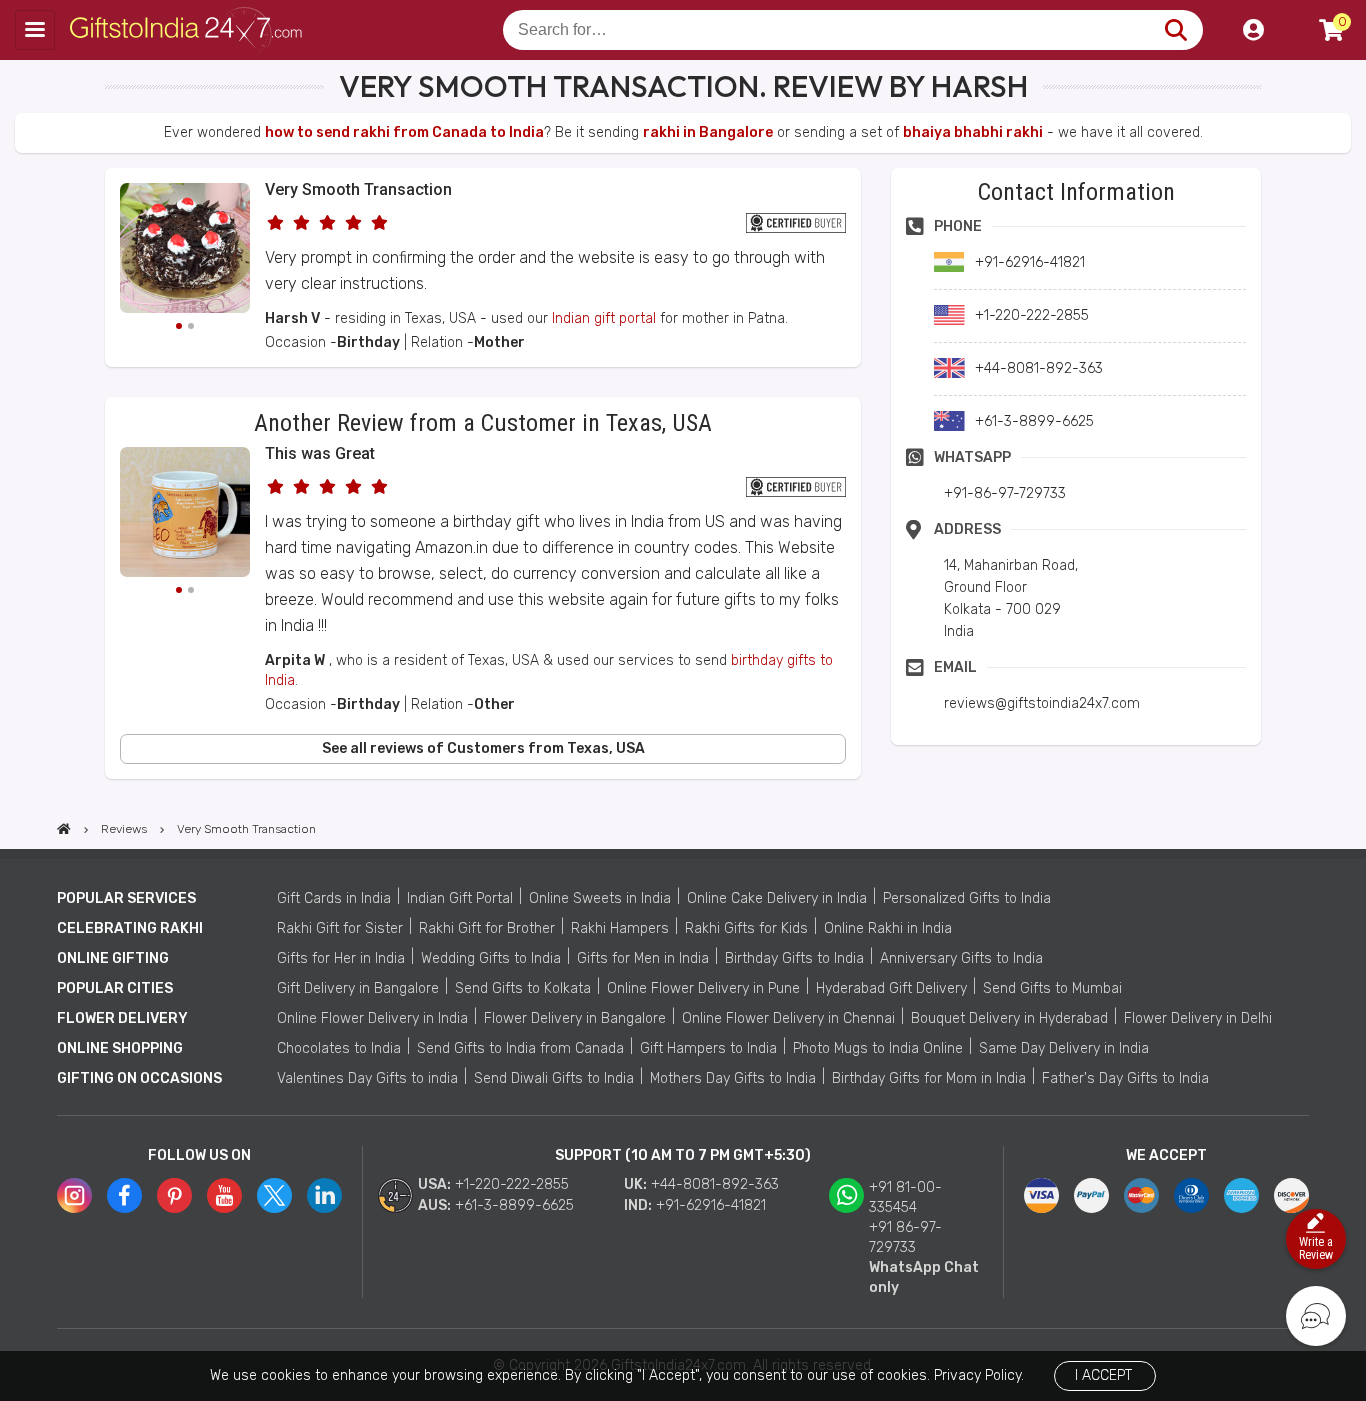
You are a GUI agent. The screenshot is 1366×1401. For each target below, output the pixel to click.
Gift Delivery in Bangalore (358, 988)
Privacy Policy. (979, 1375)
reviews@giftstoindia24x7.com (1042, 703)
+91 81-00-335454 (905, 1197)
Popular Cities (115, 988)
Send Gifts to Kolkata (523, 988)
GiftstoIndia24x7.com (191, 30)
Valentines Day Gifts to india (367, 1078)
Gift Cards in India (334, 898)
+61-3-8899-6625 (514, 1205)
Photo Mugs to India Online (878, 1048)
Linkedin (324, 1195)
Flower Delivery (122, 1018)
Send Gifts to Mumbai (1052, 988)
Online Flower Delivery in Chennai (788, 1018)
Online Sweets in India (600, 898)
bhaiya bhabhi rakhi (973, 132)
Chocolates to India (339, 1048)
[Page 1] (179, 326)
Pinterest (174, 1195)
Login (1253, 30)
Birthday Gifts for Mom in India (929, 1078)
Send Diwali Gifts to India (554, 1078)
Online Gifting (113, 958)
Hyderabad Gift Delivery (891, 988)
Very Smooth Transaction (358, 189)
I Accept (1103, 1375)
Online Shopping (120, 1048)
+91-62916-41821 (711, 1205)
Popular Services (126, 898)
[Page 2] (191, 326)
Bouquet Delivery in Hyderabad (1009, 1018)
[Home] (64, 829)
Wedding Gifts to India (491, 958)
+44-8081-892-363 (715, 1184)
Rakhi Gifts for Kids (746, 928)
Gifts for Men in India (643, 958)
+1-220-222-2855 (512, 1184)
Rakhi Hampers (620, 928)
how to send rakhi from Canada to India (404, 132)
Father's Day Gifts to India (1125, 1078)
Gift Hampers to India (708, 1048)
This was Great (320, 453)
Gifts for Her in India (341, 958)
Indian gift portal (604, 318)
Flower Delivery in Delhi (1198, 1018)
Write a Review (1316, 1248)
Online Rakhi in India (888, 928)
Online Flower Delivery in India (372, 1018)
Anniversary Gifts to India (961, 958)
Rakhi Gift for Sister (340, 928)
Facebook (124, 1195)
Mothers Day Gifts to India (733, 1078)
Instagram (74, 1195)
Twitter (274, 1195)
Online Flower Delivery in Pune (703, 988)
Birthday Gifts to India (794, 958)
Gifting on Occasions (139, 1078)
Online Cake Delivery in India (777, 898)
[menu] (35, 30)
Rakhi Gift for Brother (487, 928)
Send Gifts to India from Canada (520, 1048)
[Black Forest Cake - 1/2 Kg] (185, 251)
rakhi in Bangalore (708, 132)
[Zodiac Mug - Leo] (185, 515)
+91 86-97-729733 (905, 1237)
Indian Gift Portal (460, 898)
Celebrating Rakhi (130, 928)
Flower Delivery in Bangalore (575, 1018)
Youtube (224, 1195)
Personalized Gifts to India (967, 898)
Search (1175, 30)
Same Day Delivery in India (1064, 1048)
